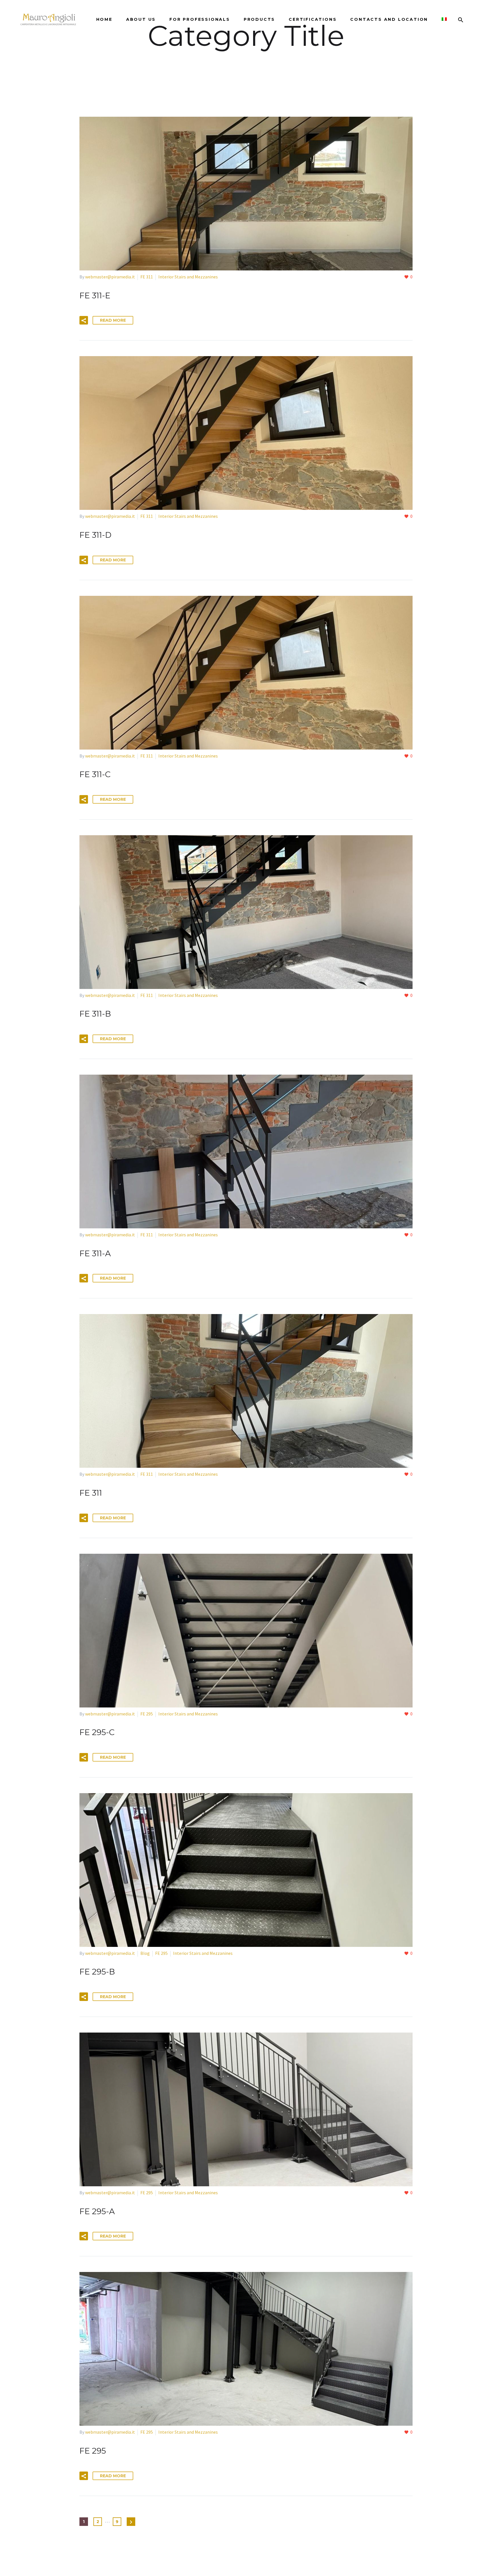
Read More (113, 320)
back (247, 52)
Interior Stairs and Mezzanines (188, 277)
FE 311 (147, 277)
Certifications (313, 19)
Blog (145, 1953)
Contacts (389, 19)
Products (259, 19)
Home (104, 19)
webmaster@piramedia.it (110, 277)
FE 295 (147, 1714)
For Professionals (200, 19)
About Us (141, 19)
